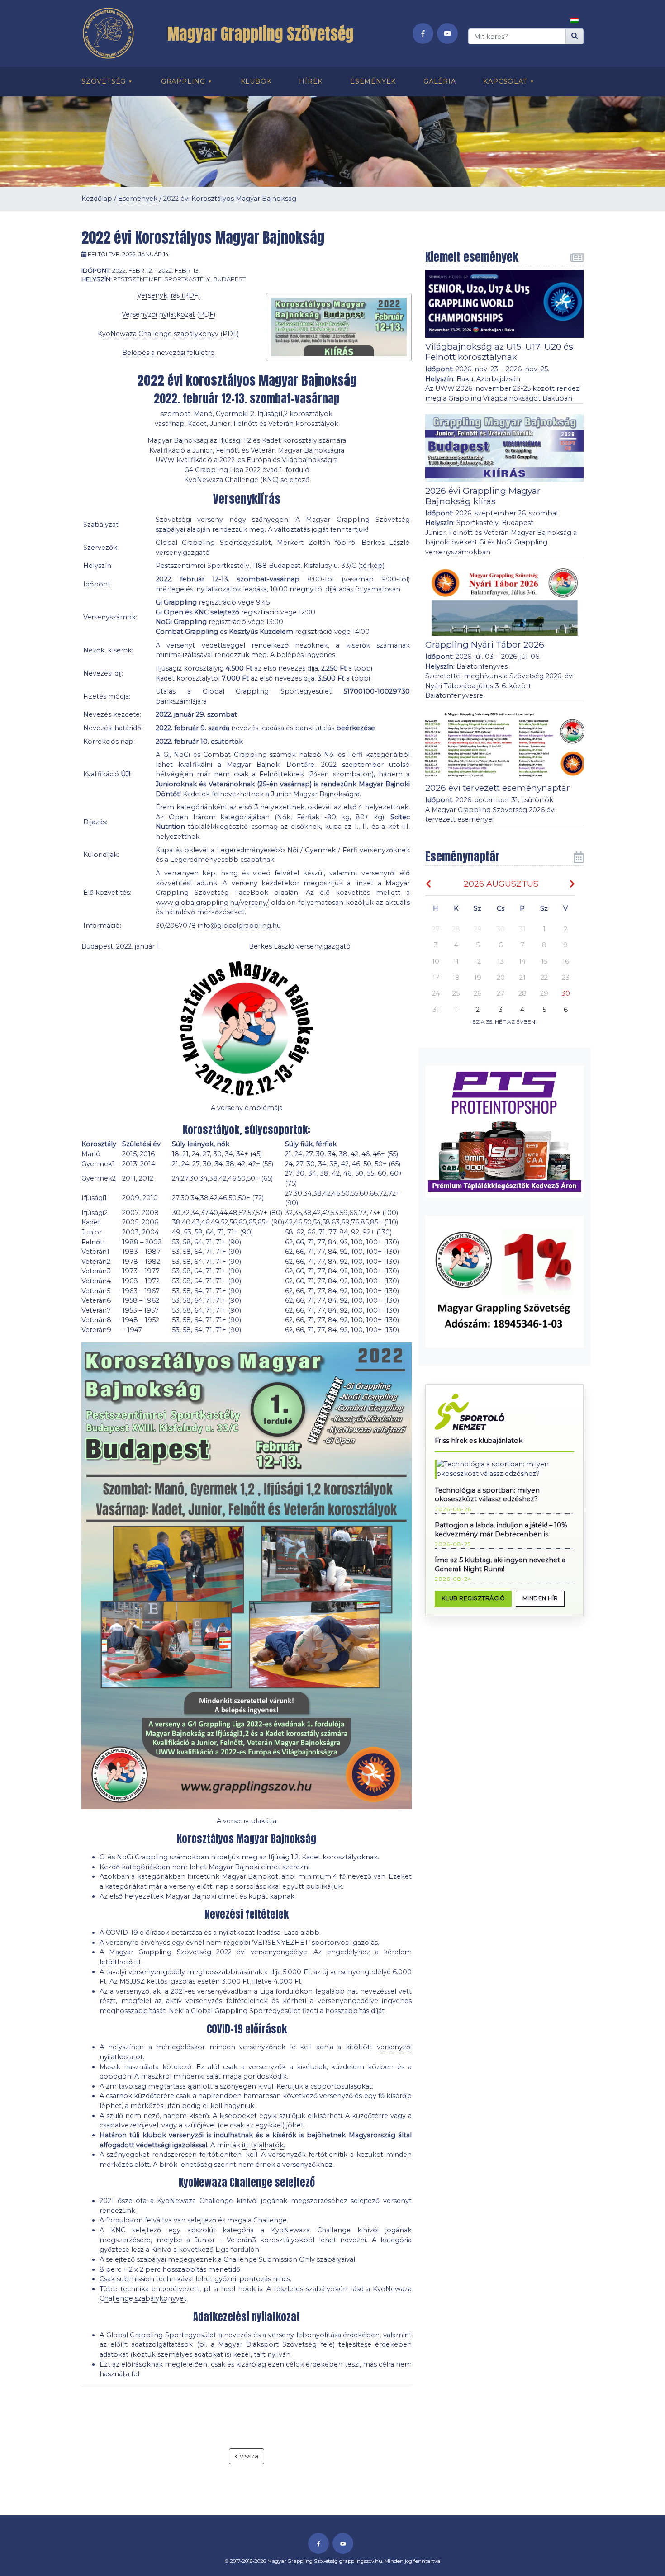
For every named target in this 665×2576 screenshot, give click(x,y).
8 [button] (544, 945)
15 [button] (544, 961)
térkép (371, 566)
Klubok (256, 81)
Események (373, 81)
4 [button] (456, 945)
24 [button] (436, 993)
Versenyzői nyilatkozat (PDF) (169, 314)
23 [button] (566, 978)
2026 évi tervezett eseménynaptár (498, 788)
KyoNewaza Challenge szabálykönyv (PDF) (168, 334)
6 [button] (501, 945)
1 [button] (544, 929)
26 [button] (477, 993)
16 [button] (566, 961)
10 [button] (436, 961)
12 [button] (478, 961)
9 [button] (565, 945)
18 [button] (456, 978)
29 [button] (478, 929)
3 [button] (436, 945)
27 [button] (436, 929)
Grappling (183, 81)
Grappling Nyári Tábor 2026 (485, 644)
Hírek (311, 81)
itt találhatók (263, 2145)
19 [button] (478, 978)
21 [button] (522, 978)
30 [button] (501, 929)
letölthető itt (120, 1962)
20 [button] (501, 978)
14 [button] (522, 961)
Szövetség (104, 81)
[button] (565, 994)
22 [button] (544, 978)
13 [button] (501, 961)
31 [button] (522, 929)
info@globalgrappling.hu (239, 926)
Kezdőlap (97, 199)
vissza (248, 2456)
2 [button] (565, 929)
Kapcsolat (505, 81)
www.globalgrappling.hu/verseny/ (212, 903)
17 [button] (436, 978)
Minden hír (540, 1598)
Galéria (440, 81)
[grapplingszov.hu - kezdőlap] (112, 33)
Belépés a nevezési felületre (168, 353)
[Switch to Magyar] (575, 20)
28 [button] (456, 929)
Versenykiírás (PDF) (169, 295)
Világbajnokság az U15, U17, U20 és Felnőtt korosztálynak (499, 352)
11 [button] (456, 961)
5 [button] (478, 945)
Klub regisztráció (473, 1598)
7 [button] (522, 945)
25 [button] (456, 993)
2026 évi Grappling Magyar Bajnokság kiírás (483, 496)
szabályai (170, 529)
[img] (428, 884)
